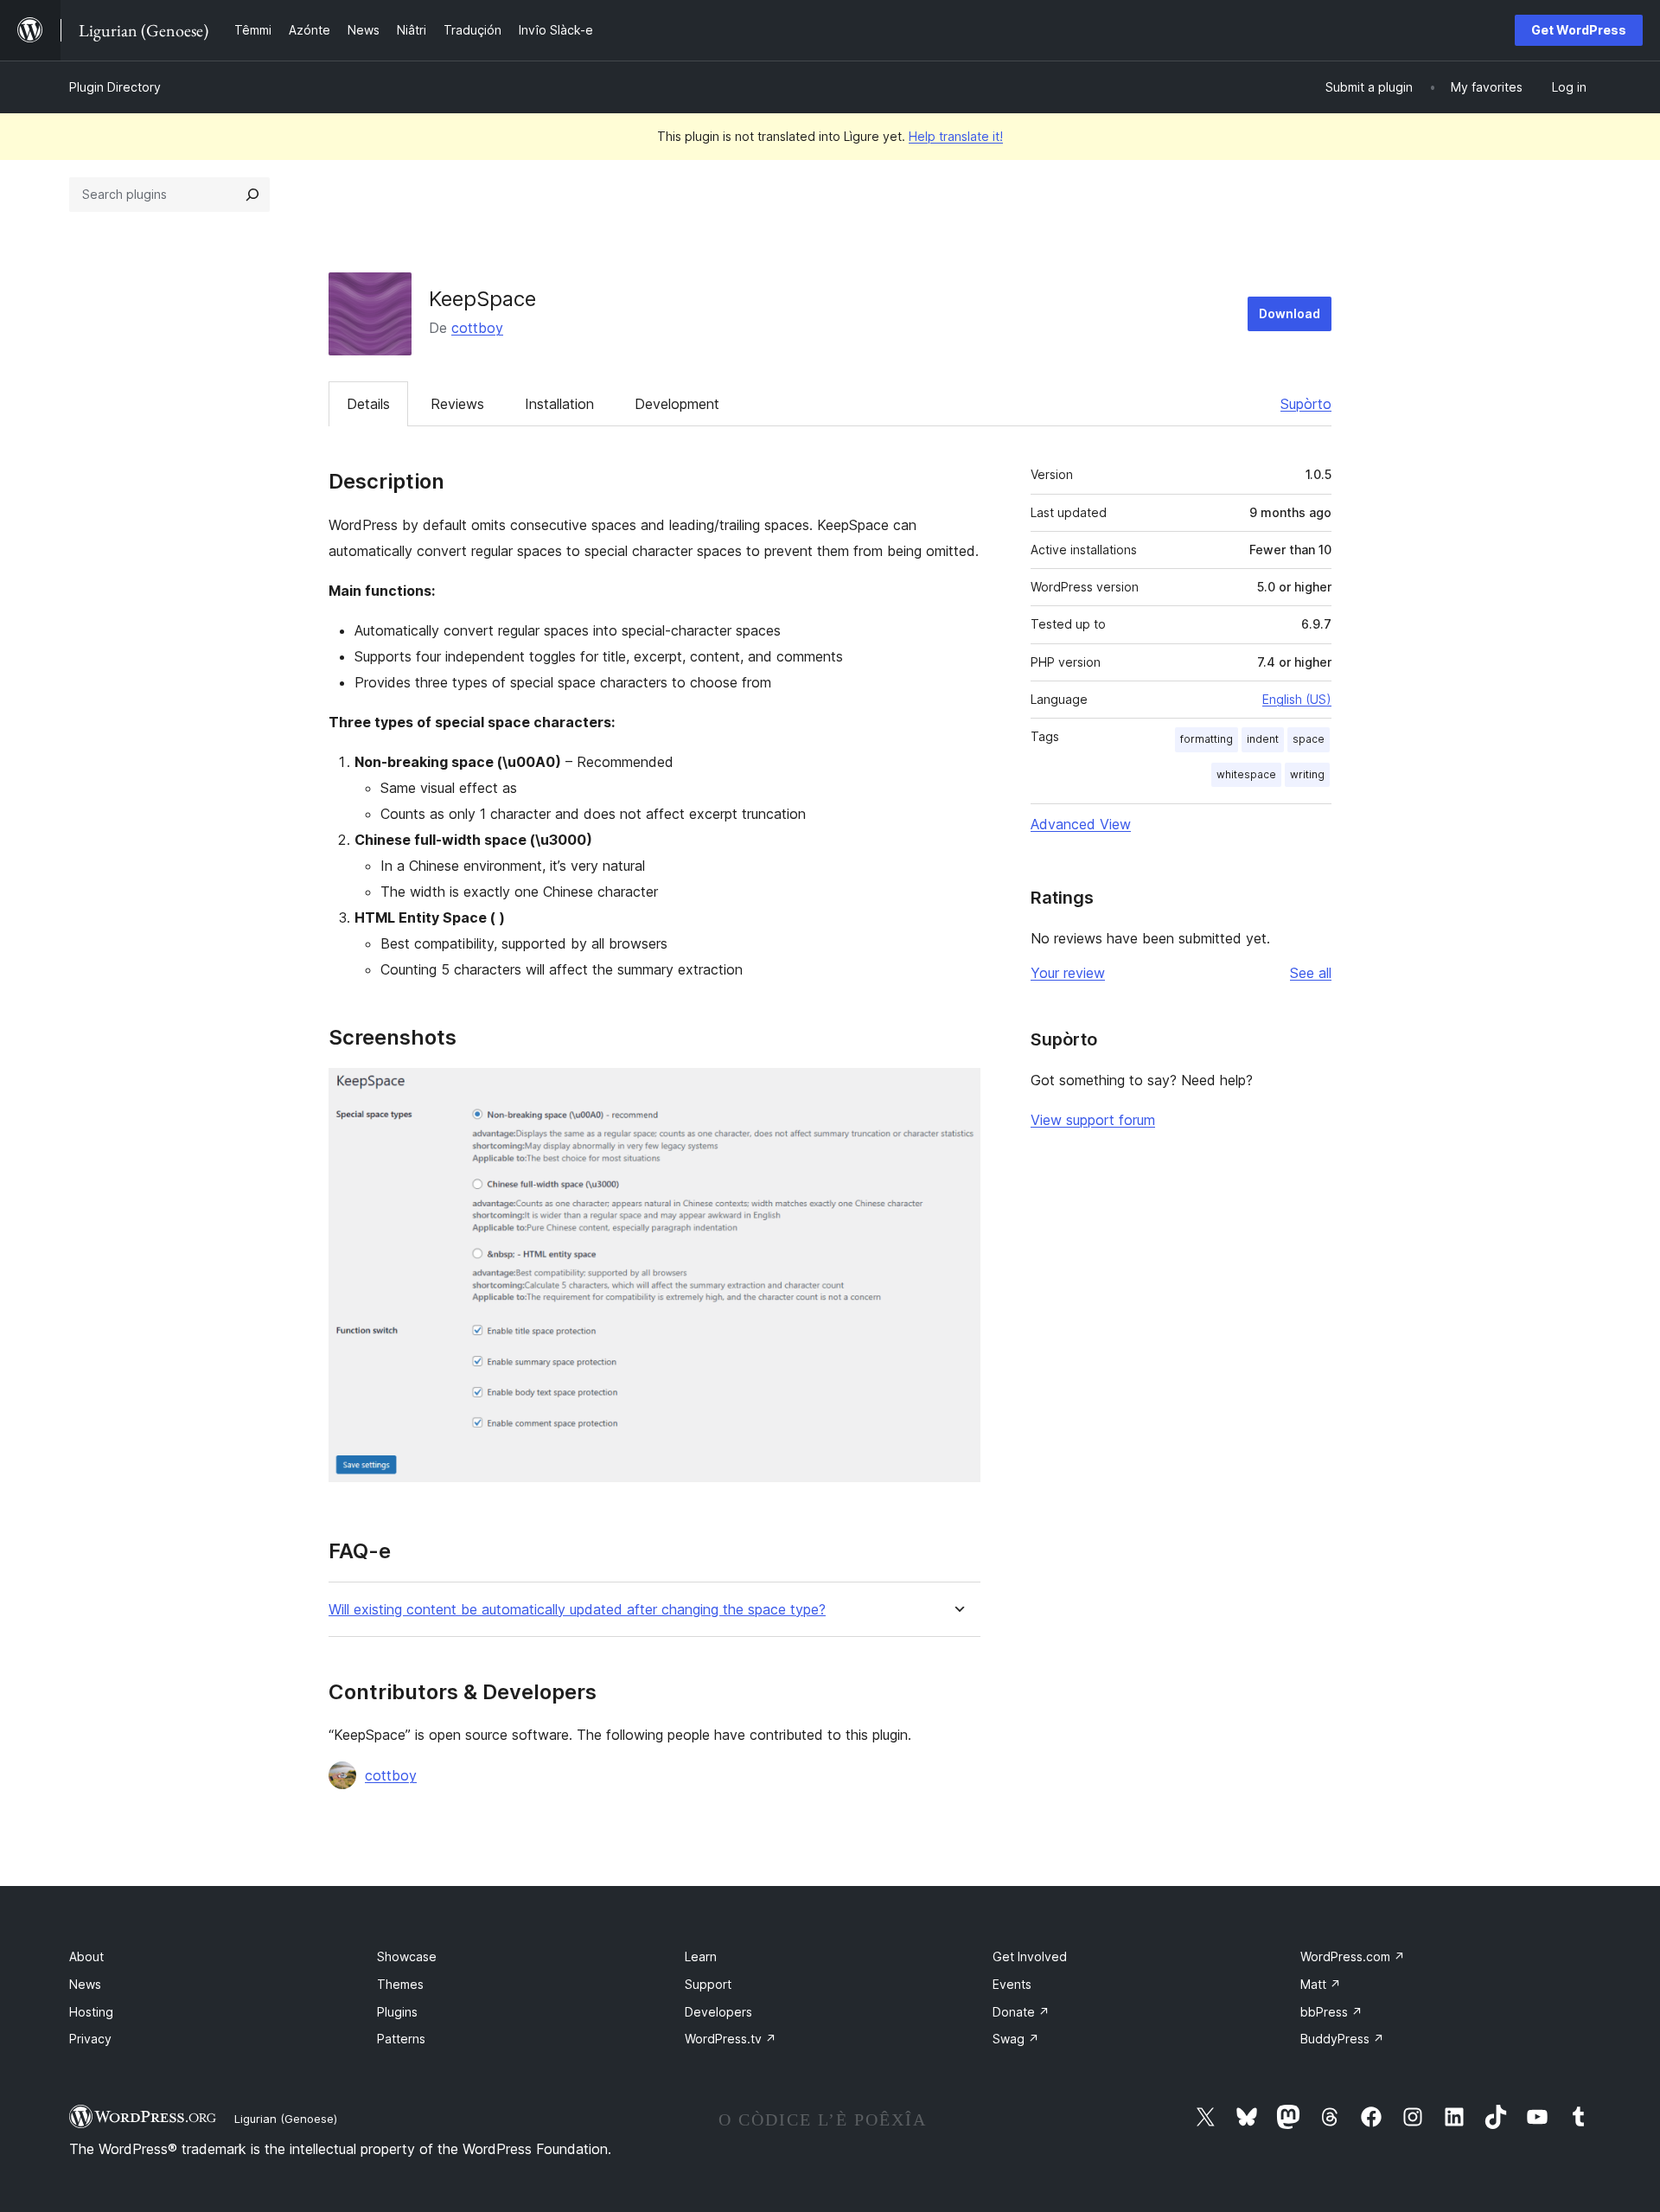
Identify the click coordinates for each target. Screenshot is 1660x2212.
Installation (559, 404)
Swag (1016, 2039)
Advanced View (1081, 824)
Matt (1321, 1984)
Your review (1068, 973)
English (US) (1297, 699)
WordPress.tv (731, 2039)
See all (1311, 973)
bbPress (1331, 2012)
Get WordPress (1579, 30)
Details (368, 404)
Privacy (90, 2039)
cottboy (477, 328)
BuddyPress (1342, 2039)
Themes (400, 1984)
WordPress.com (1353, 1956)
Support (708, 1984)
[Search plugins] (252, 195)
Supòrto (1306, 404)
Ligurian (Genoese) (286, 2119)
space (1309, 739)
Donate (1021, 2012)
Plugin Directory (115, 87)
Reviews (457, 404)
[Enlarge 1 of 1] (957, 1091)
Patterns (401, 2039)
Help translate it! (956, 136)
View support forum (1093, 1120)
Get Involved (1030, 1956)
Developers (718, 2012)
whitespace (1246, 774)
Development (677, 404)
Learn (701, 1956)
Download (1290, 313)
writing (1307, 774)
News (85, 1984)
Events (1012, 1984)
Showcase (407, 1956)
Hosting (91, 2012)
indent (1263, 739)
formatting (1207, 739)
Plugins (397, 2012)
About (86, 1956)
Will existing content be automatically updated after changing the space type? (577, 1610)
